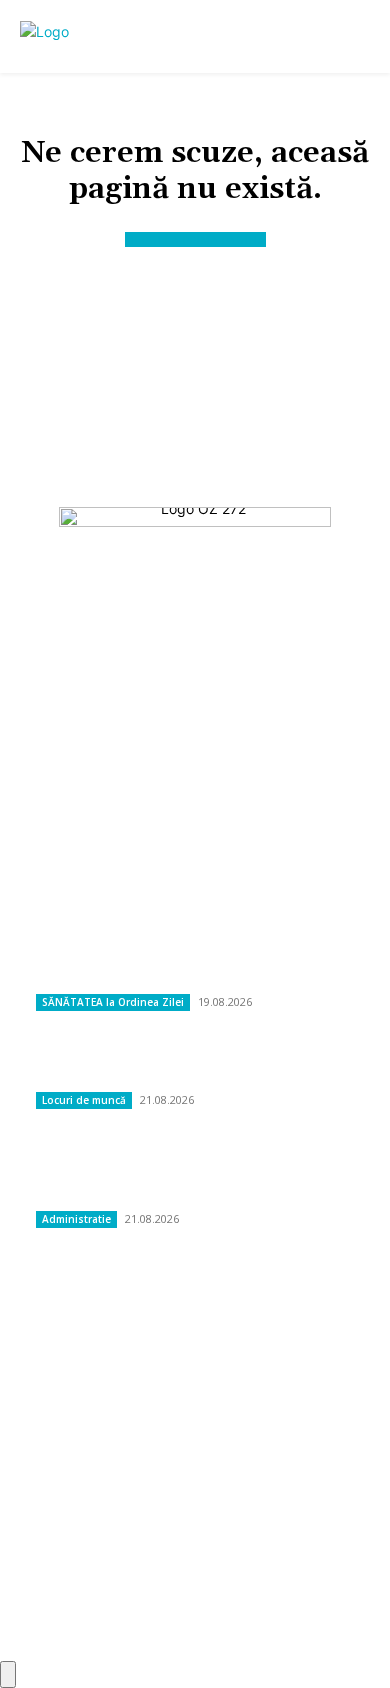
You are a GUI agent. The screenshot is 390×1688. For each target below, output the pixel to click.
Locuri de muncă (84, 1100)
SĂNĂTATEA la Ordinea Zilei (113, 1002)
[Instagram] (194, 810)
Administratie (76, 1219)
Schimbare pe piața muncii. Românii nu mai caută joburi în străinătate (196, 1065)
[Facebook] (145, 810)
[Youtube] (244, 810)
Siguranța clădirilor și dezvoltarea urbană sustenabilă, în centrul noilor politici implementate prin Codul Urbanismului (190, 1173)
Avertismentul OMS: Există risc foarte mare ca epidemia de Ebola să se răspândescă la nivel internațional (194, 956)
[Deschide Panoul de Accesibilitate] (8, 1674)
